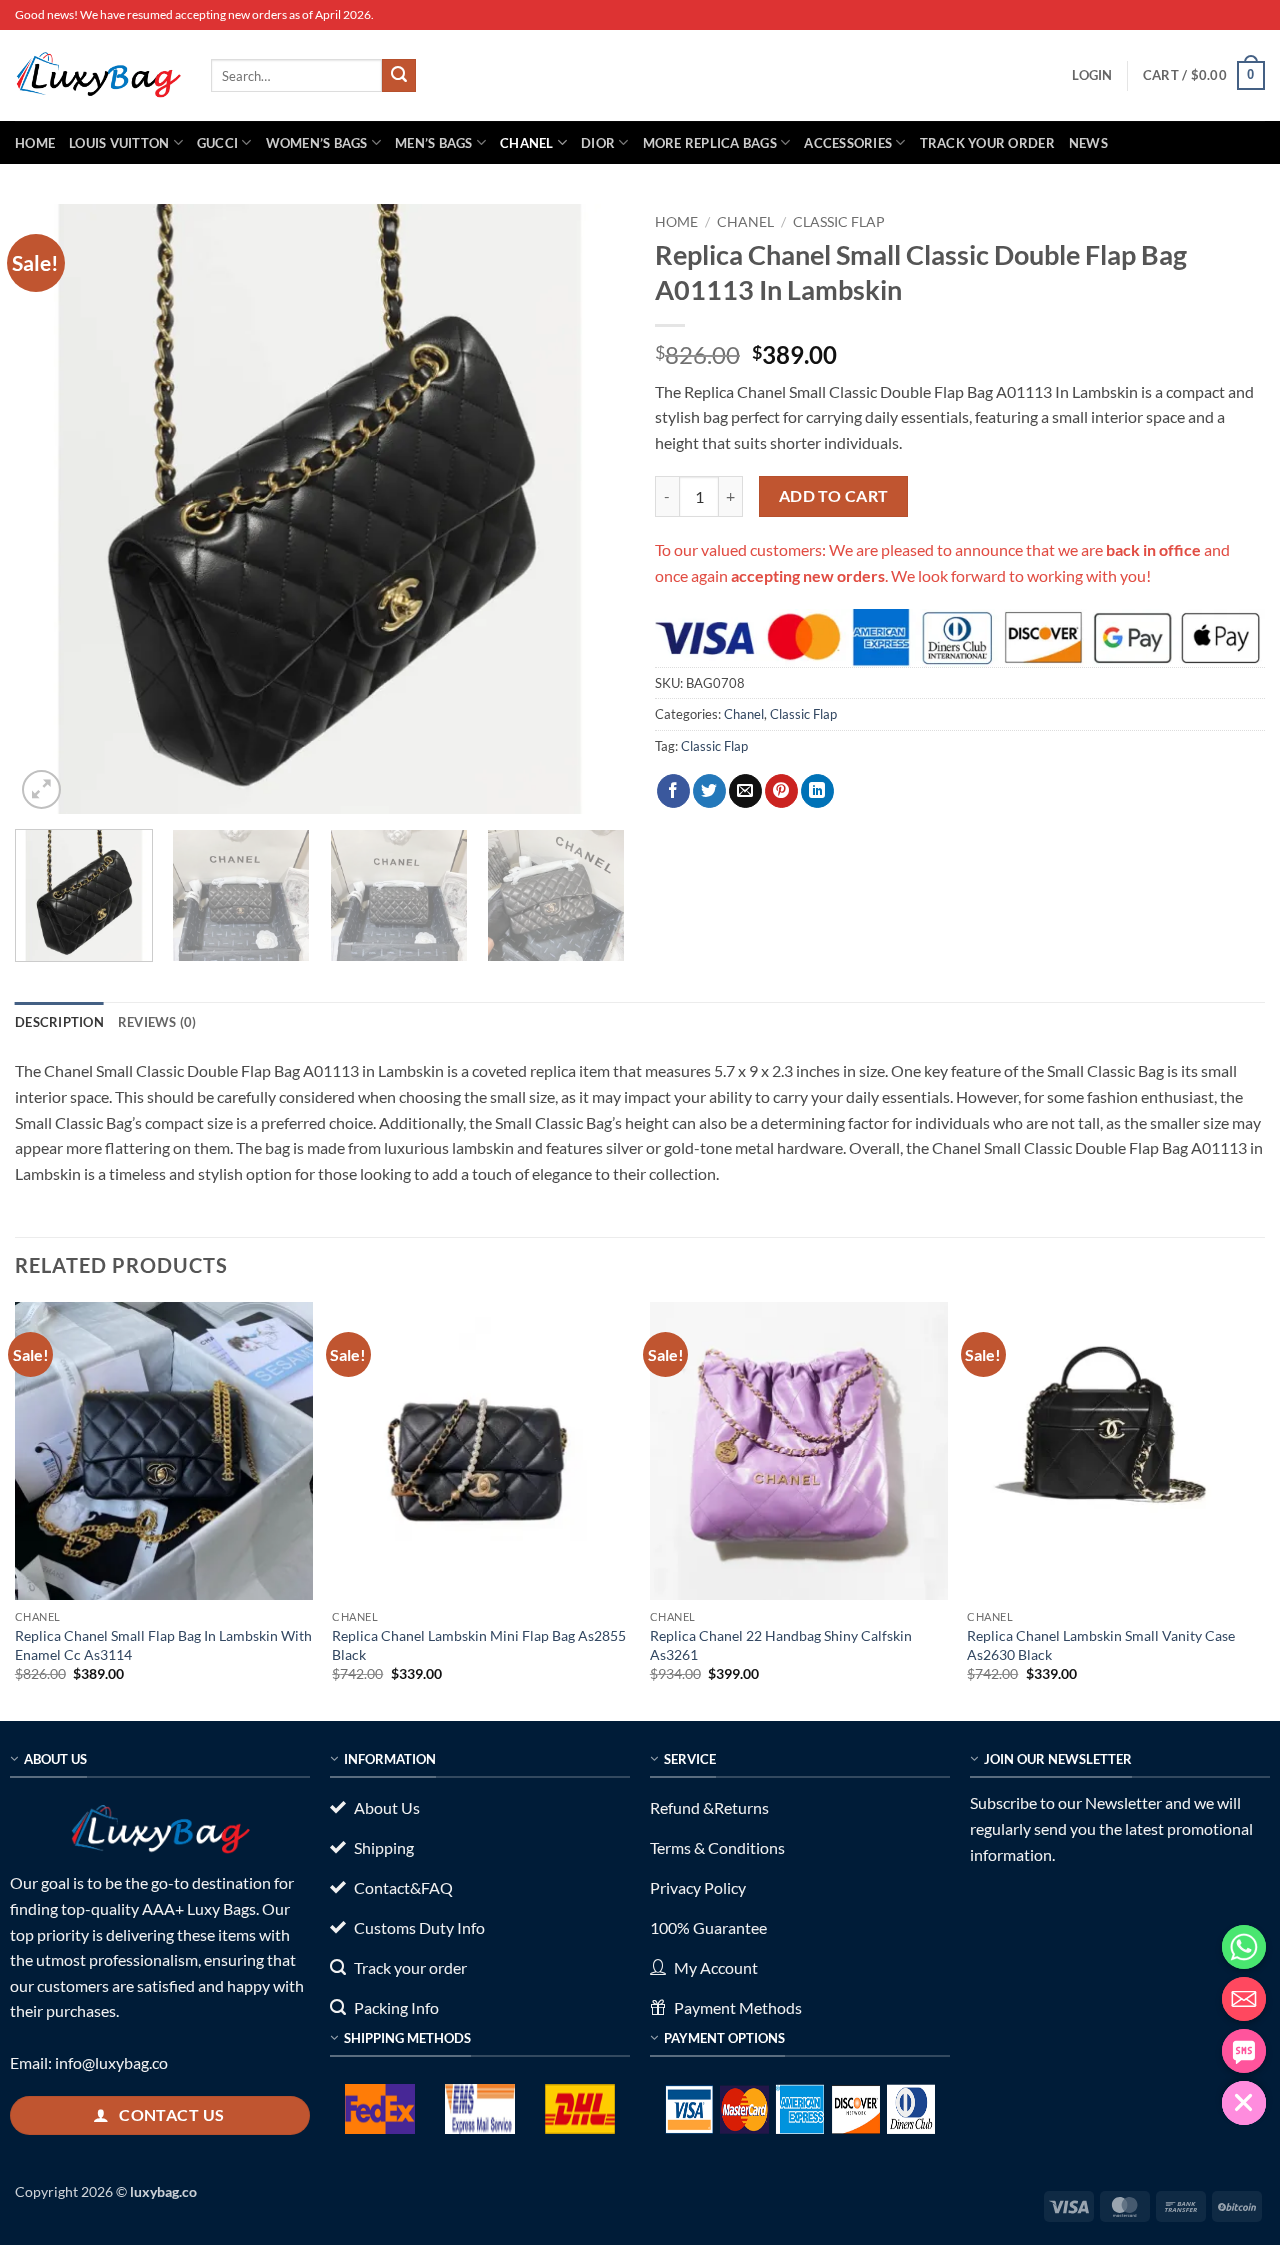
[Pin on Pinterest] (781, 791)
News (1088, 143)
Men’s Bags (434, 143)
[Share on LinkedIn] (817, 791)
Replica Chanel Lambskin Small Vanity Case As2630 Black (1101, 1645)
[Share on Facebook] (673, 791)
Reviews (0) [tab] (157, 1022)
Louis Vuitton (119, 143)
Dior (598, 143)
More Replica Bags (710, 143)
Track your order (987, 143)
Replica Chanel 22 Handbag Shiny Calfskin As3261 (781, 1645)
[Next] (588, 509)
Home (35, 143)
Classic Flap (839, 222)
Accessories (848, 143)
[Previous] (52, 509)
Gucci (217, 143)
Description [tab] (59, 1022)
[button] (1092, 75)
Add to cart (834, 496)
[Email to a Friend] (745, 791)
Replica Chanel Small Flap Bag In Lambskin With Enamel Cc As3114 (163, 1645)
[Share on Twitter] (709, 791)
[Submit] (399, 76)
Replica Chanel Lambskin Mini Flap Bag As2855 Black (479, 1645)
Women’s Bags (317, 143)
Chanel (527, 143)
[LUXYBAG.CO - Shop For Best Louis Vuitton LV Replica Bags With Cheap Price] (98, 75)
